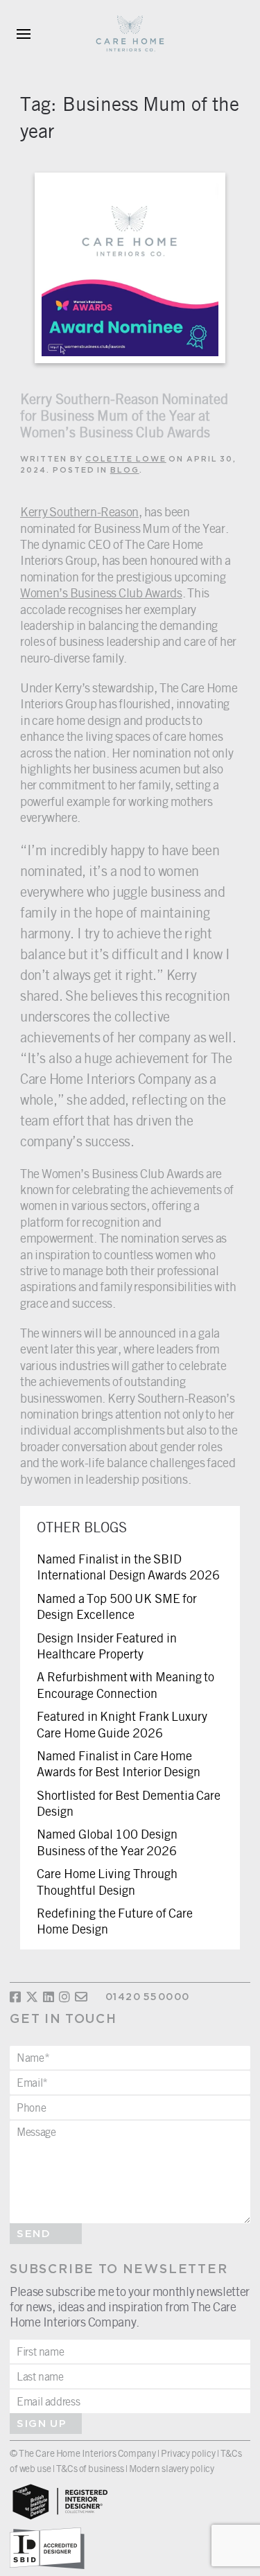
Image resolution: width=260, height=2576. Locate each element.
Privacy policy (188, 2453)
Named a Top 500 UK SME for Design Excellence (117, 1606)
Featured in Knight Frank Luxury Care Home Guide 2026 (122, 1724)
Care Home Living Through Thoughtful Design (107, 1881)
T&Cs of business (90, 2468)
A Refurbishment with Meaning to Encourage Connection (125, 1684)
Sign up (42, 2424)
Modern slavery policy (171, 2468)
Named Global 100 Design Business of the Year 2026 (107, 1842)
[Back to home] (130, 34)
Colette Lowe (126, 459)
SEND (34, 2234)
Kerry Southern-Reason (79, 511)
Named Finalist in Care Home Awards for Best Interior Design (119, 1763)
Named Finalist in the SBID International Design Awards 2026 (128, 1567)
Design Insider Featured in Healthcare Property (107, 1646)
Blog (125, 471)
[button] (24, 34)
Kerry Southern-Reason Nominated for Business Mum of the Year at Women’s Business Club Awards (124, 415)
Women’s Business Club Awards (101, 593)
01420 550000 (147, 1997)
